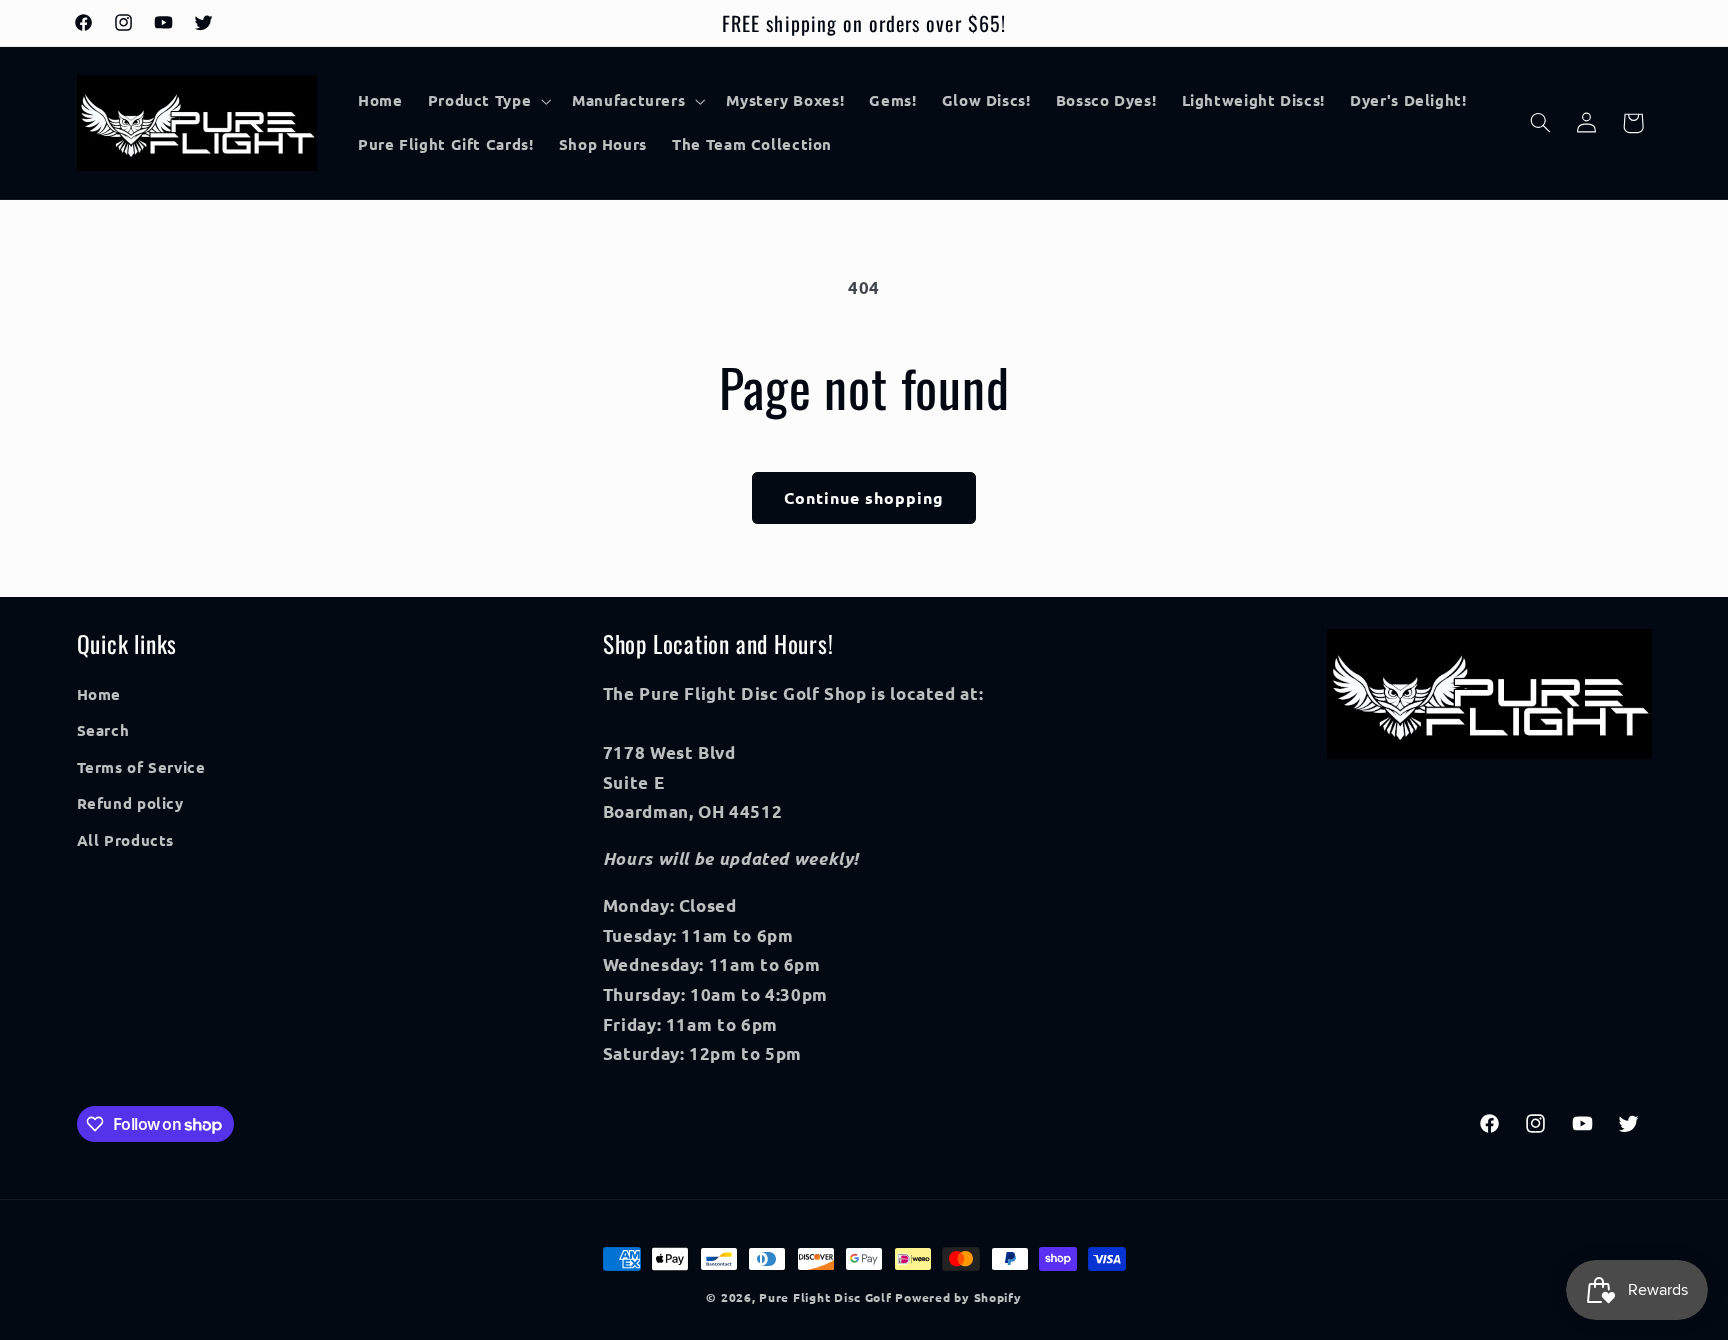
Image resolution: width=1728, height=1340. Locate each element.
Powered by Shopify (958, 1297)
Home (99, 694)
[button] (487, 101)
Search (103, 731)
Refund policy (130, 803)
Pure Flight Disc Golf (825, 1297)
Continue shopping (864, 497)
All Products (126, 840)
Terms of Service (141, 767)
